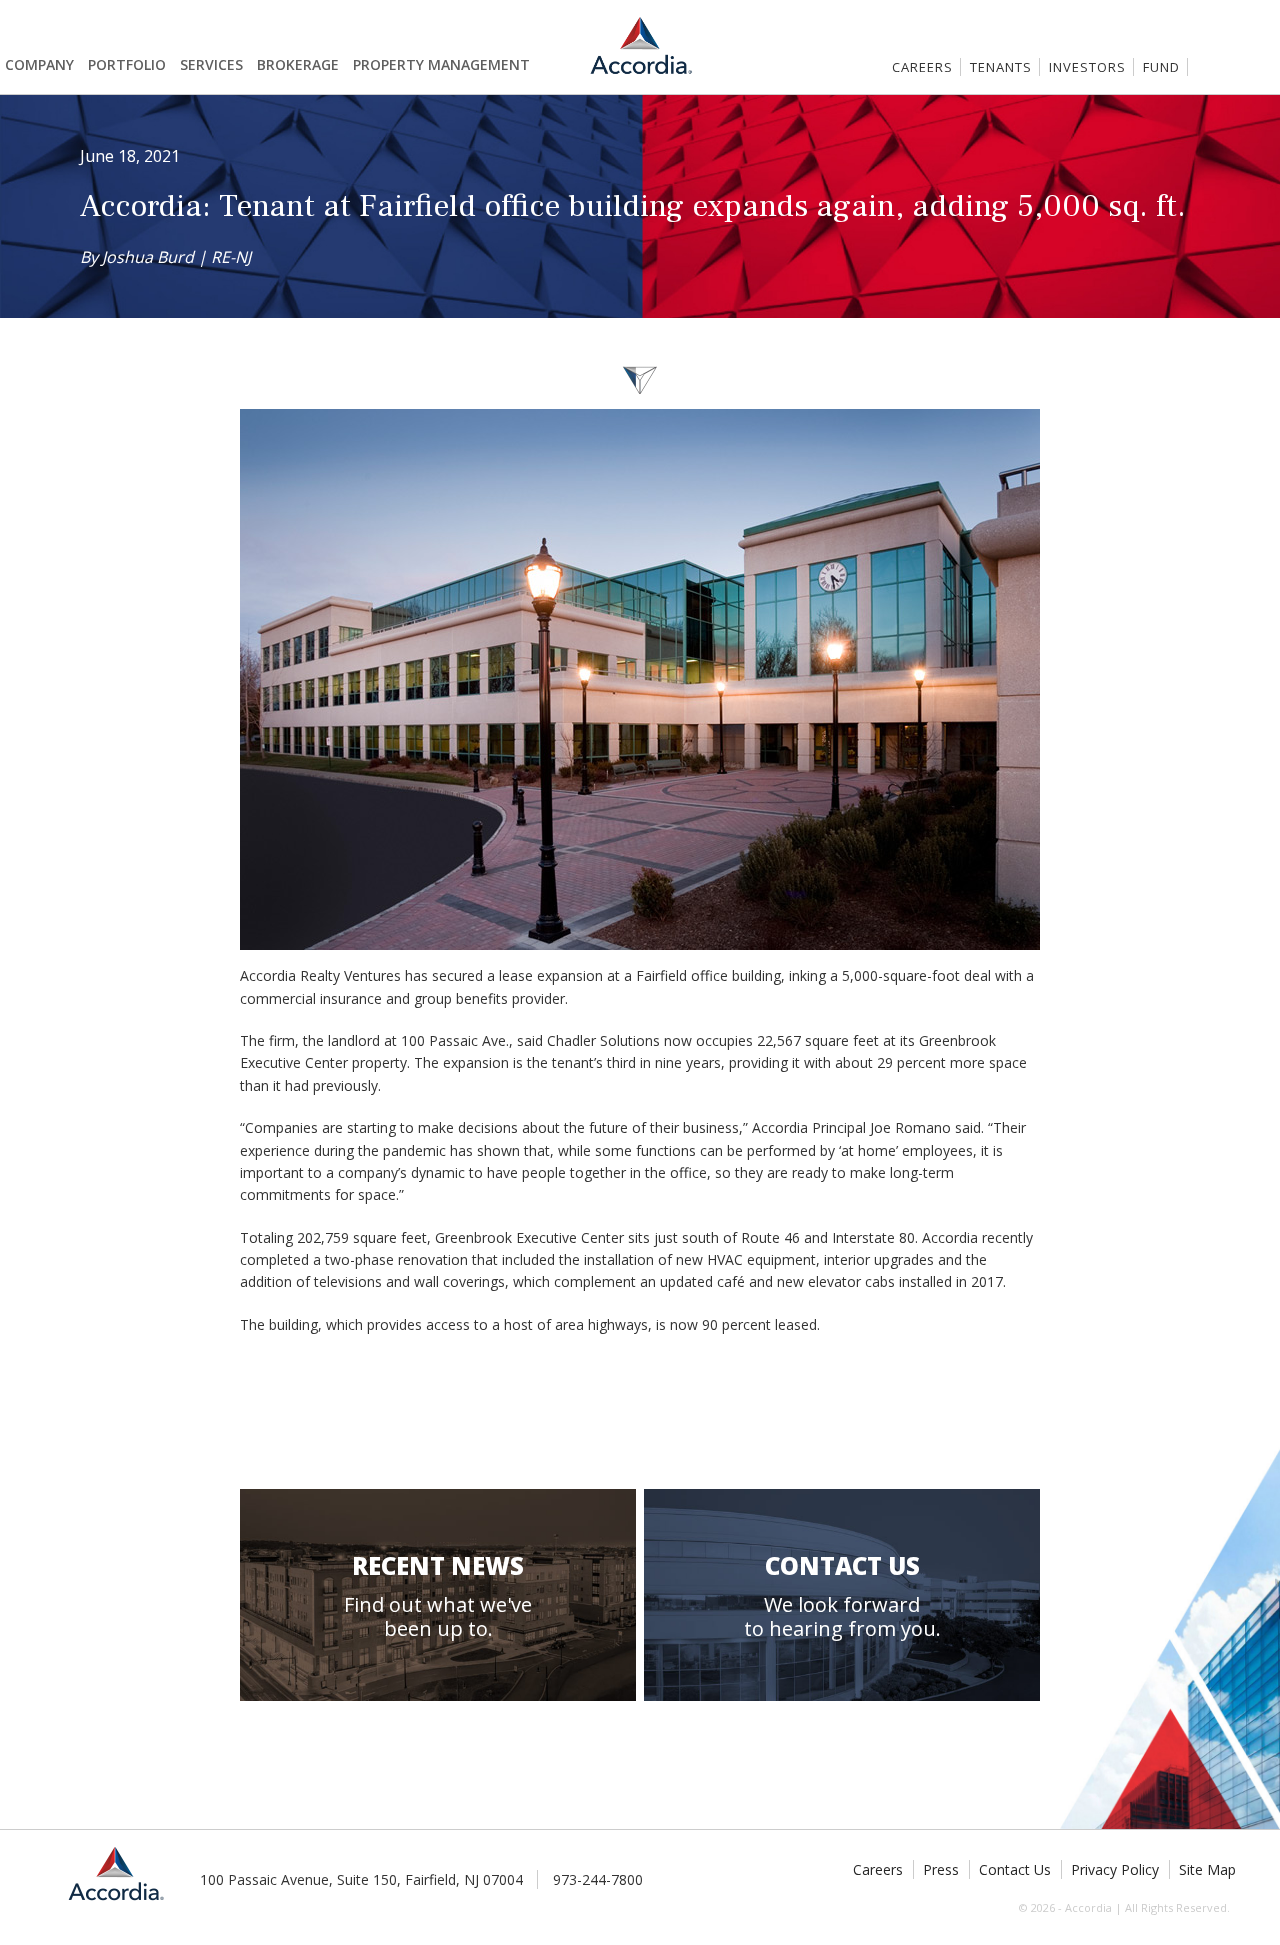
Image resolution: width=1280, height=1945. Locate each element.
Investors (1087, 67)
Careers (922, 67)
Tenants (1001, 67)
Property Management (441, 64)
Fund (1161, 67)
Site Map (1207, 1869)
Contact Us (1015, 1869)
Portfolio (127, 64)
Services (211, 64)
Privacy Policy (1115, 1869)
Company (39, 64)
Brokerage (298, 64)
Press (941, 1869)
